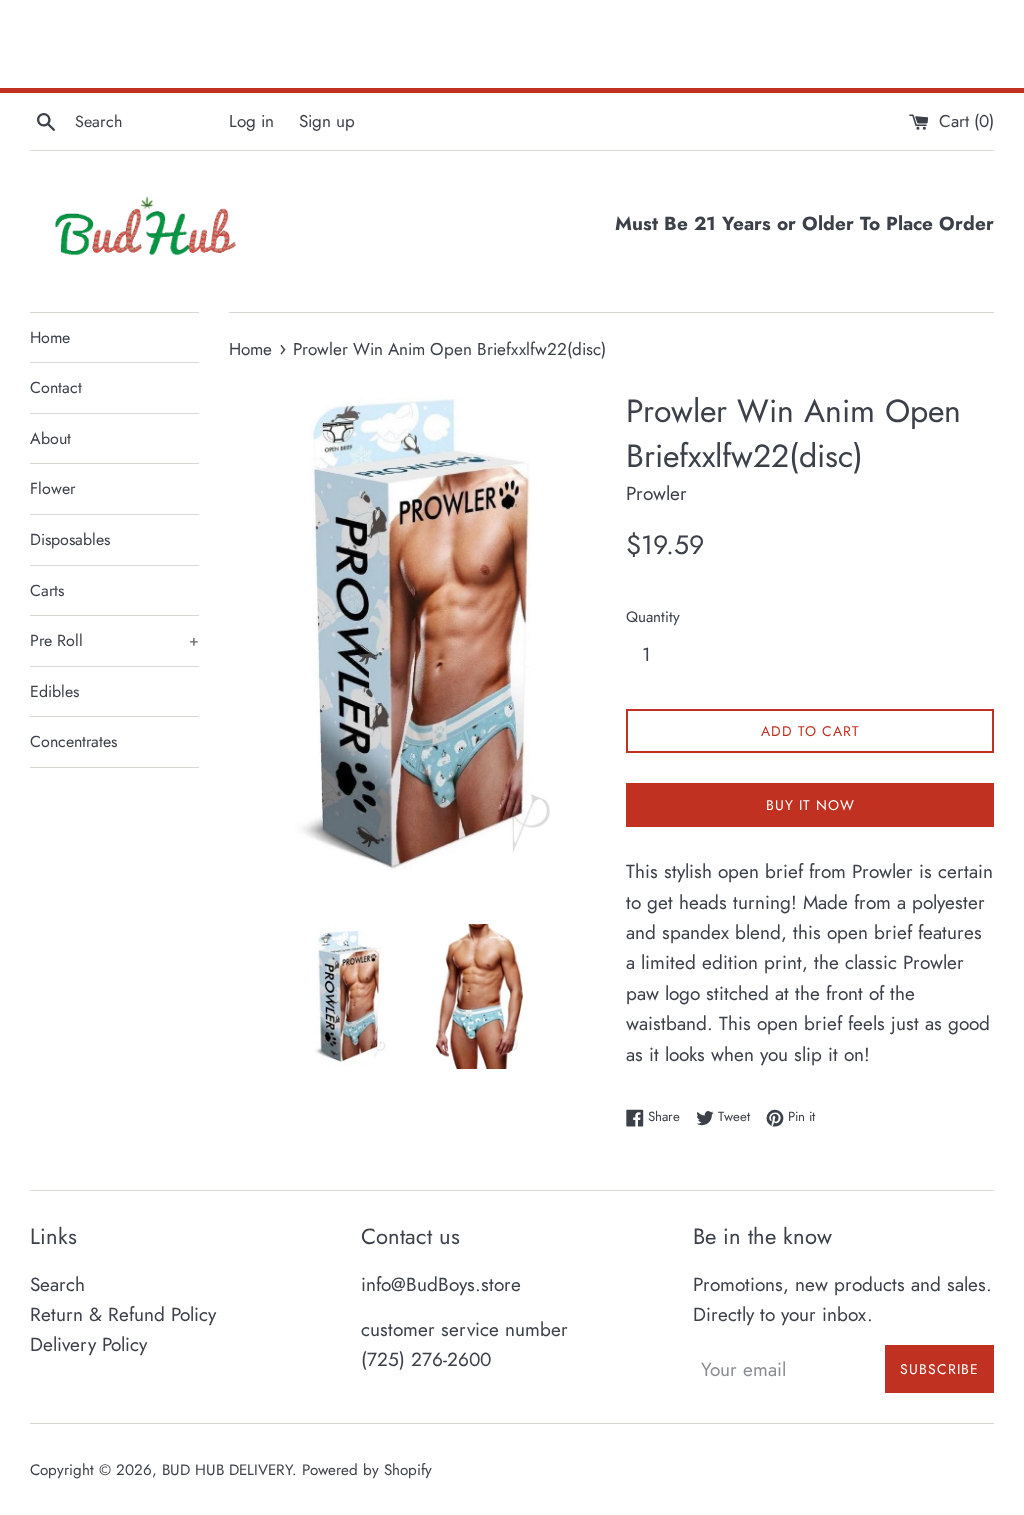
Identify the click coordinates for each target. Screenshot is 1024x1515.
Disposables (70, 539)
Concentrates (73, 741)
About (50, 438)
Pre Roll (114, 640)
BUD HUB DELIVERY (227, 1470)
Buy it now (810, 805)
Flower (52, 488)
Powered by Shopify (367, 1470)
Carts (47, 590)
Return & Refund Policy (123, 1314)
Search (57, 1284)
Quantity (653, 617)
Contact (56, 387)
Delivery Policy (88, 1344)
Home (50, 337)
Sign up (327, 121)
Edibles (54, 691)
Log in (251, 121)
